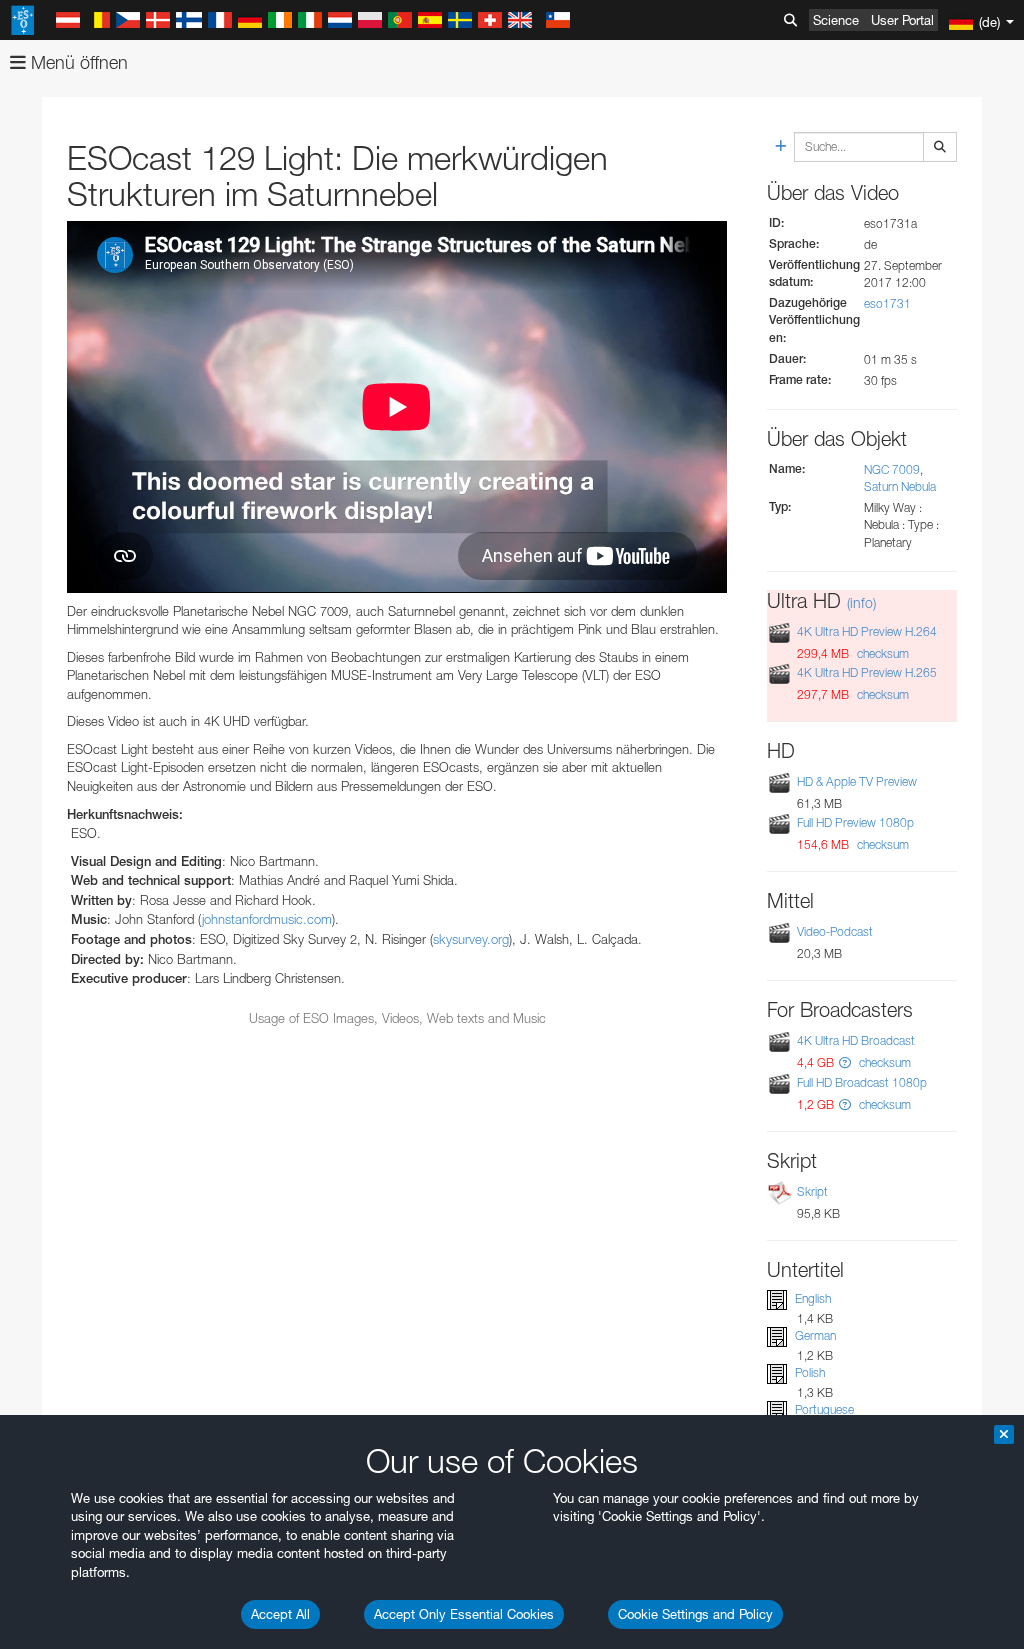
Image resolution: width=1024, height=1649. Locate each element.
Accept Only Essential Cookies (464, 1614)
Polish (810, 1372)
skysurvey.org (471, 939)
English (813, 1298)
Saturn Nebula (900, 486)
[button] (845, 1062)
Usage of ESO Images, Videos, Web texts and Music (397, 1018)
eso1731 (887, 303)
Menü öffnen (77, 62)
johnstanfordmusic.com (267, 919)
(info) (861, 602)
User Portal (902, 20)
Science (836, 20)
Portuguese (824, 1409)
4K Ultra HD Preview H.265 (867, 672)
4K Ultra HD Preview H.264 (867, 631)
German (815, 1335)
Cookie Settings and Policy (695, 1614)
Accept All (280, 1614)
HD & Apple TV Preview (857, 781)
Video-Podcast (835, 931)
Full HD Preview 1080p (855, 822)
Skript (812, 1191)
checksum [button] (881, 653)
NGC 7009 (892, 469)
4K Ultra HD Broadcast (856, 1040)
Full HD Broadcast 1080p (862, 1082)
